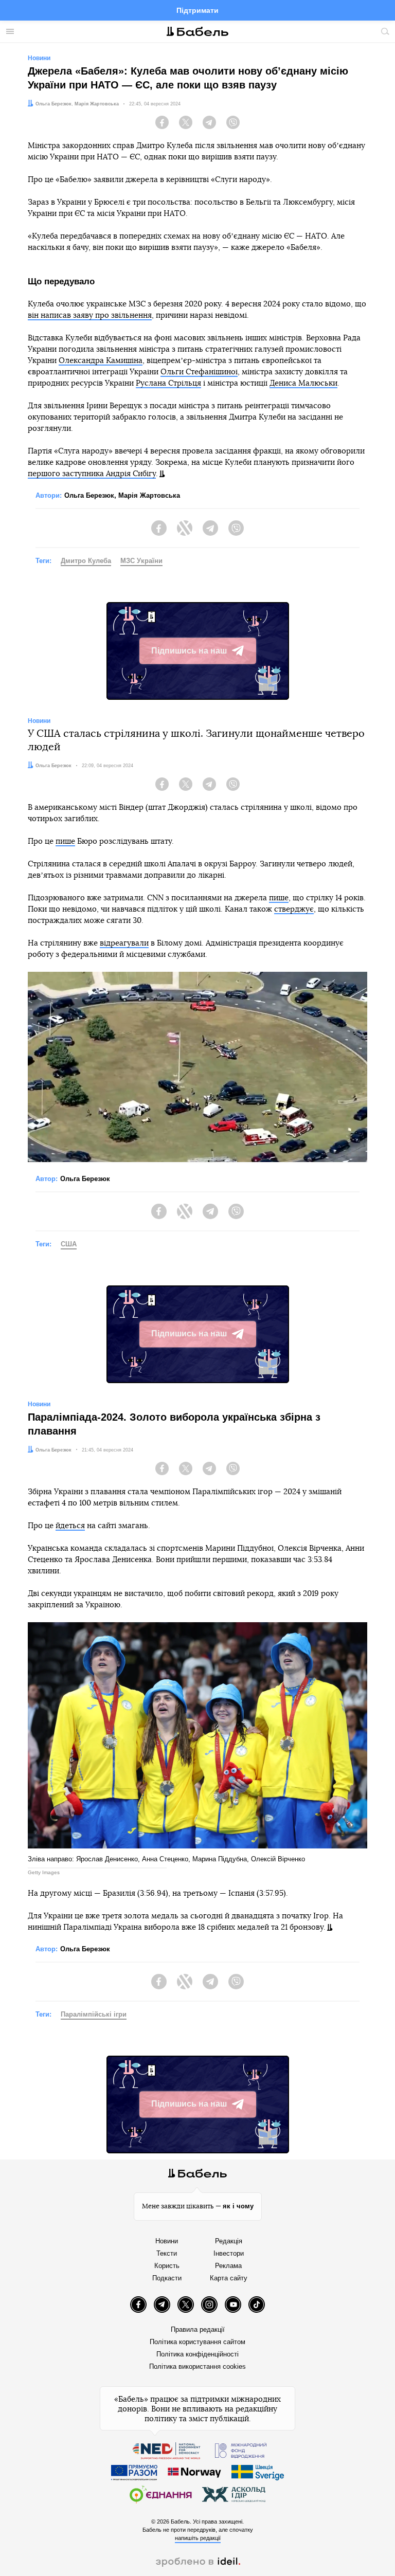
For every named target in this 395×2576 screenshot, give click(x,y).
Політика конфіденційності (197, 2354)
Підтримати (197, 10)
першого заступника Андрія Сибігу (92, 474)
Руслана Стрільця (168, 383)
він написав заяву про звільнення (90, 315)
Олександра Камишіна (101, 361)
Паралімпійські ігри (94, 2014)
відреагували (124, 943)
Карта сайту (229, 2278)
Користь (167, 2266)
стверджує (294, 909)
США (69, 1244)
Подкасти (167, 2278)
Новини (167, 2241)
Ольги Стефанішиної (199, 372)
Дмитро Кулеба (86, 561)
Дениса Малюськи (303, 383)
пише (65, 841)
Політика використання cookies (197, 2366)
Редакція (229, 2241)
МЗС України (141, 561)
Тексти (167, 2253)
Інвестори (229, 2253)
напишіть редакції (198, 2538)
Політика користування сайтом (197, 2342)
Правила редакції (198, 2329)
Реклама (228, 2266)
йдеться (70, 1526)
